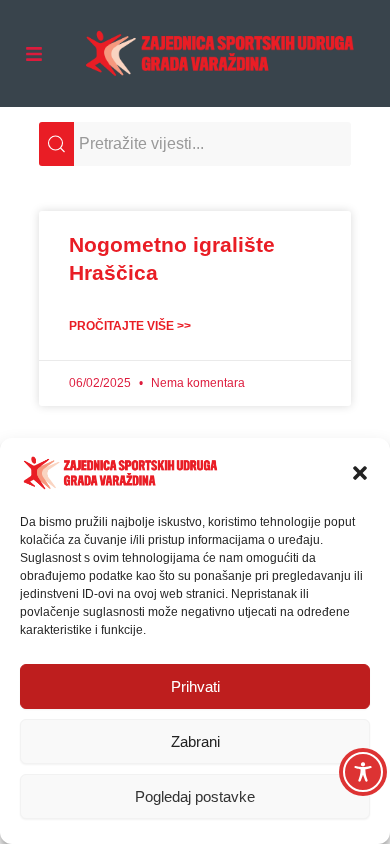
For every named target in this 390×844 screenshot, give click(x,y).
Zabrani (195, 741)
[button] (360, 473)
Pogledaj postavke (195, 796)
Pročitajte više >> (130, 326)
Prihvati (195, 686)
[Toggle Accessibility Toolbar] (363, 772)
